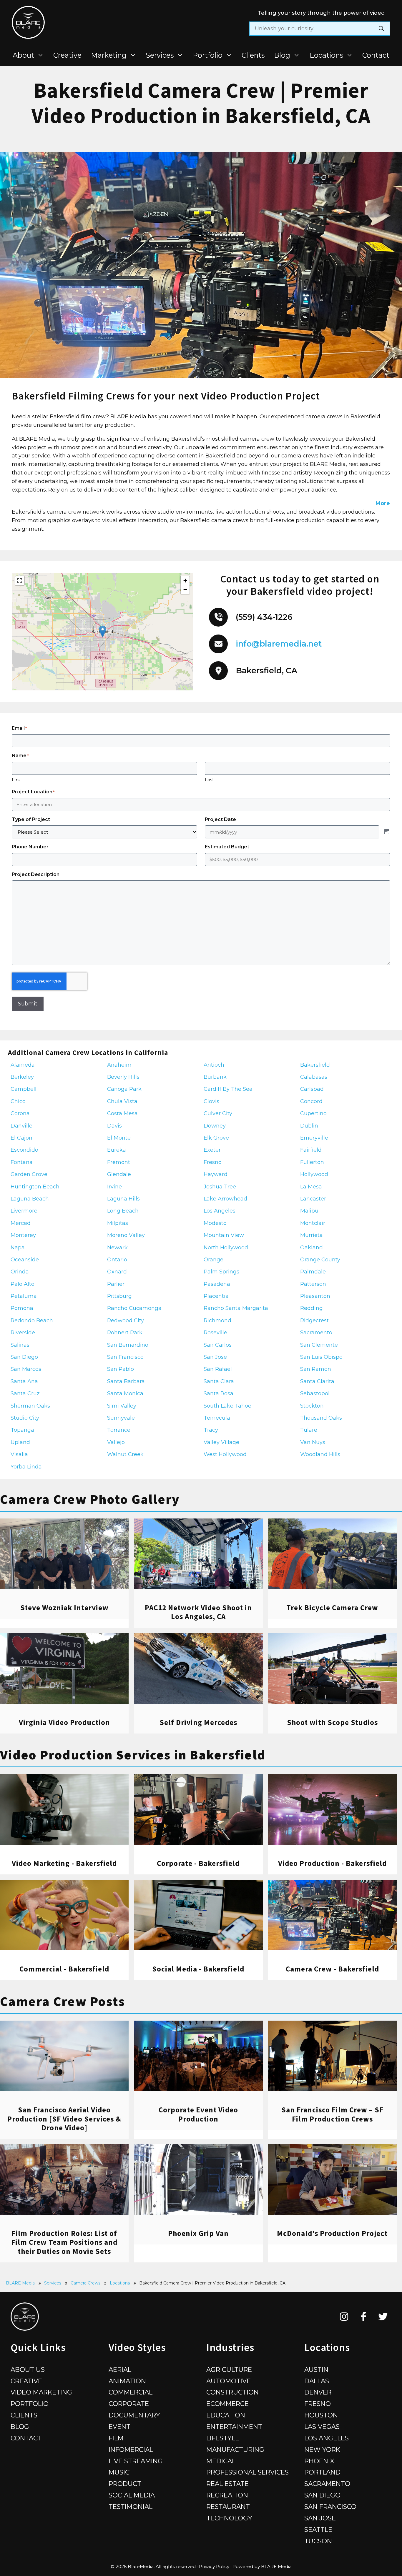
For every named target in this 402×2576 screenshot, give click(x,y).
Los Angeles (327, 2438)
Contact (376, 55)
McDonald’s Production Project (332, 2233)
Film (116, 2438)
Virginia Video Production (64, 1722)
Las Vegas (322, 2427)
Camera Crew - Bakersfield (332, 1969)
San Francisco (330, 2507)
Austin (316, 2369)
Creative (67, 55)
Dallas (317, 2381)
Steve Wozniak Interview (64, 1608)
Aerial (120, 2369)
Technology (229, 2518)
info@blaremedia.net (279, 644)
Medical (221, 2461)
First (16, 780)
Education (226, 2415)
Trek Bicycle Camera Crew (332, 1608)
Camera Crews (85, 2283)
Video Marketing (41, 2392)
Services (160, 55)
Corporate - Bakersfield (198, 1863)
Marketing (109, 55)
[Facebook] (364, 2317)
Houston (321, 2415)
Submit (28, 1004)
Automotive (229, 2381)
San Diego (322, 2495)
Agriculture (229, 2369)
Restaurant (228, 2507)
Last (209, 780)
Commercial (131, 2392)
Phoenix (319, 2461)
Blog (282, 55)
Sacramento (327, 2484)
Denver (318, 2392)
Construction (232, 2392)
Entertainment (234, 2427)
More (383, 503)
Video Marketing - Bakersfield (64, 1863)
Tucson (318, 2541)
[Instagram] (344, 2317)
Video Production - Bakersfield (332, 1863)
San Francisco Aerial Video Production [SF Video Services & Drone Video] (64, 2119)
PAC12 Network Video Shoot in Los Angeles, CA (198, 1612)
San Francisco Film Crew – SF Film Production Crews (332, 2114)
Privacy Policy (214, 2566)
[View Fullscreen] (20, 581)
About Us (28, 2369)
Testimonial (131, 2507)
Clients (253, 55)
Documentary (134, 2415)
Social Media (132, 2495)
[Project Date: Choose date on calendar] (387, 832)
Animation (127, 2381)
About (23, 55)
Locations (326, 55)
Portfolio (208, 55)
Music (119, 2472)
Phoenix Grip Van (198, 2233)
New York (322, 2450)
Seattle (318, 2530)
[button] (103, 631)
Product (125, 2484)
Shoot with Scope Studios (332, 1722)
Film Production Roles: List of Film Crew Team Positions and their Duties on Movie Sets (64, 2242)
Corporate (129, 2404)
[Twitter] (383, 2317)
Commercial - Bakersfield (64, 1969)
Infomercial (131, 2450)
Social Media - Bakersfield (198, 1969)
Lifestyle (223, 2438)
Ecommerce (227, 2404)
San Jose (320, 2518)
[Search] (381, 29)
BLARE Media (20, 2283)
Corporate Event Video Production (198, 2114)
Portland (322, 2472)
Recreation (227, 2495)
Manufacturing (235, 2450)
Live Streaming (136, 2461)
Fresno (318, 2404)
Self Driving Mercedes (198, 1722)
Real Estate (227, 2484)
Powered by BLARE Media (262, 2566)
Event (119, 2427)
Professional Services (247, 2472)
